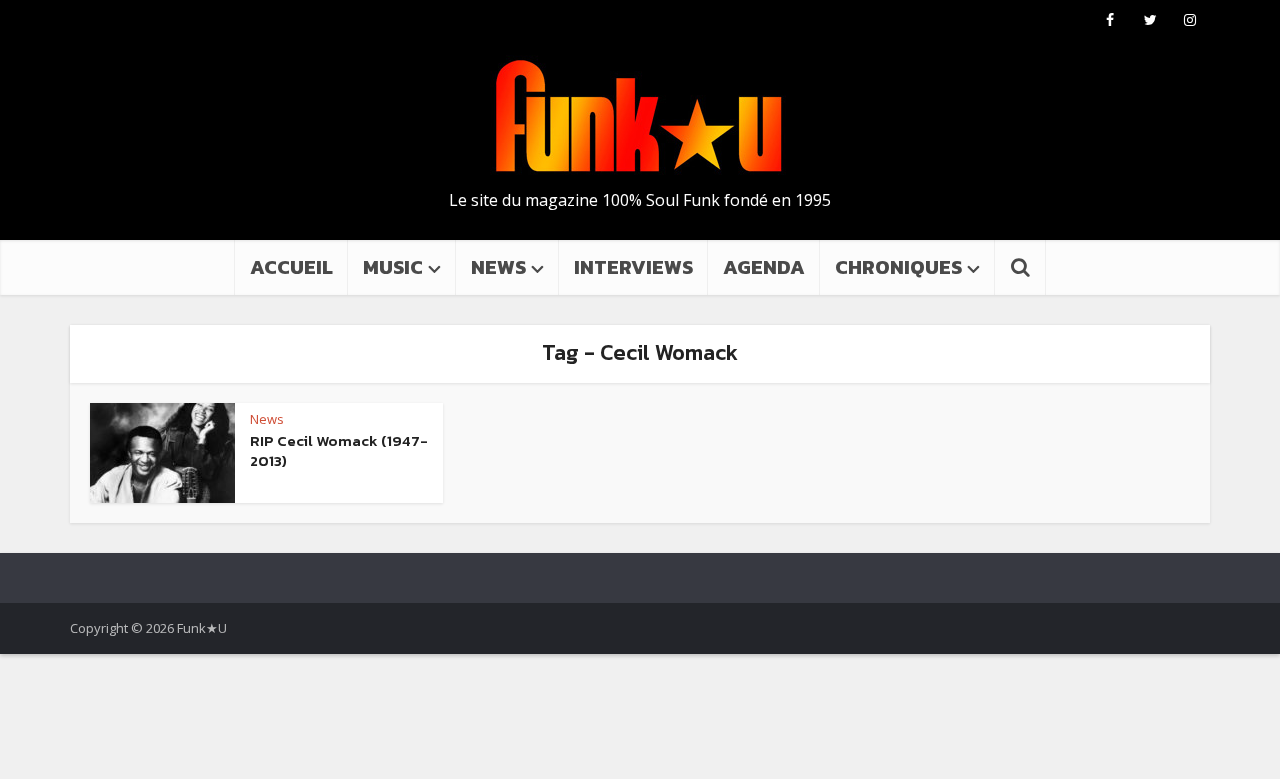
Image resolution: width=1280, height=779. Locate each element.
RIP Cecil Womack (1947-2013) (339, 450)
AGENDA (764, 267)
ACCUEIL (291, 267)
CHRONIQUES (898, 267)
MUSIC (393, 267)
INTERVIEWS (633, 267)
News (267, 419)
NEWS (498, 267)
